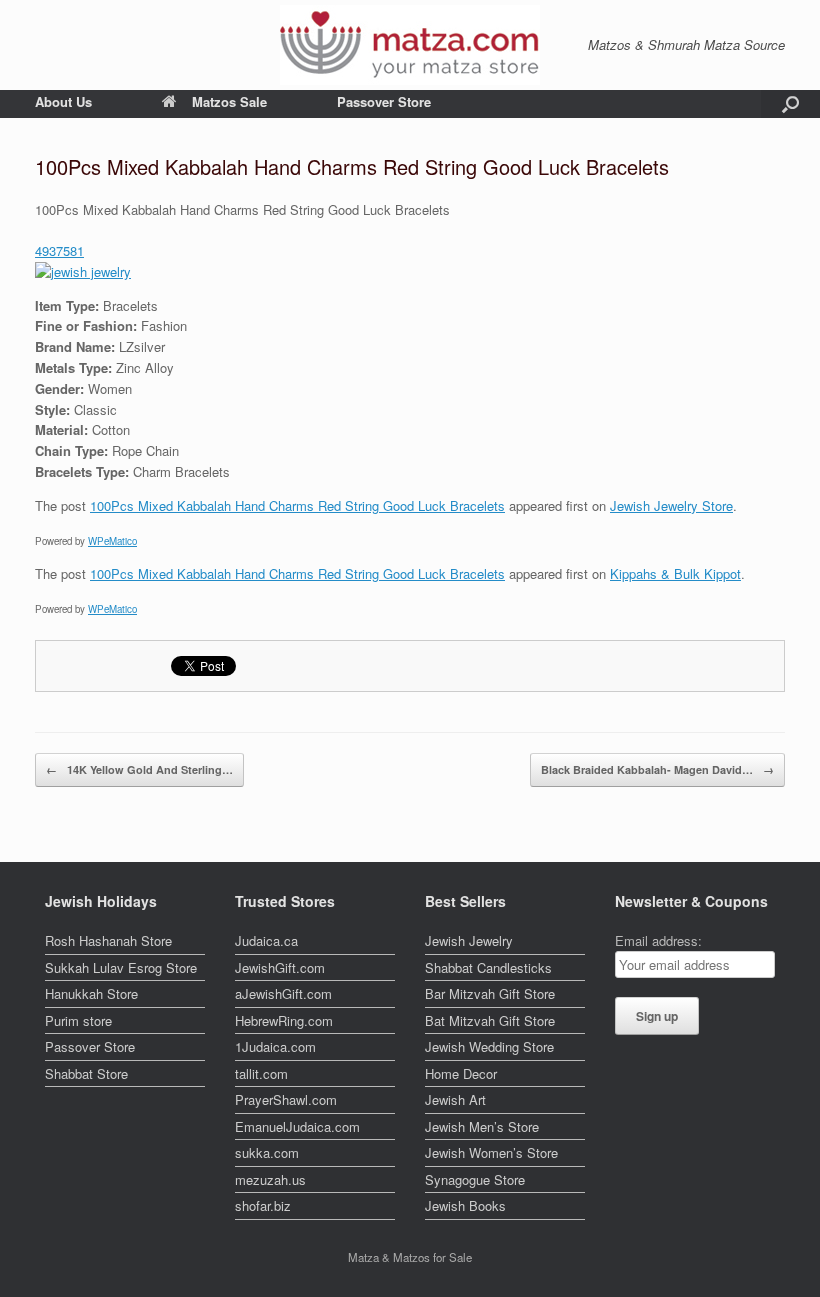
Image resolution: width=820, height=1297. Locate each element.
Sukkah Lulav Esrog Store (121, 967)
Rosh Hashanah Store (108, 940)
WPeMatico (112, 541)
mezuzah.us (270, 1179)
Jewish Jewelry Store (671, 505)
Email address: (658, 940)
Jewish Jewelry (469, 940)
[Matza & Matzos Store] (410, 45)
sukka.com (267, 1152)
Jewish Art (455, 1099)
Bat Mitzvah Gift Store (490, 1020)
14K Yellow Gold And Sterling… (139, 769)
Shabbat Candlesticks (488, 967)
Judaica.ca (266, 940)
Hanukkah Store (91, 993)
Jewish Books (465, 1205)
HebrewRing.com (284, 1020)
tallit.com (261, 1073)
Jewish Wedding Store (489, 1046)
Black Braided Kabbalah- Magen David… (657, 769)
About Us (63, 101)
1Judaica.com (275, 1046)
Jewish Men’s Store (482, 1126)
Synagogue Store (475, 1179)
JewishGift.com (280, 967)
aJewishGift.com (283, 993)
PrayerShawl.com (286, 1099)
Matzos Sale (229, 101)
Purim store (78, 1020)
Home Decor (461, 1073)
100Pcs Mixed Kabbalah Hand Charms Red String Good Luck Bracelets (297, 505)
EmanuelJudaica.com (297, 1126)
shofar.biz (263, 1205)
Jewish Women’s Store (491, 1152)
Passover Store (384, 101)
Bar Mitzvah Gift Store (490, 993)
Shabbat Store (86, 1073)
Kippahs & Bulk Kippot (675, 573)
